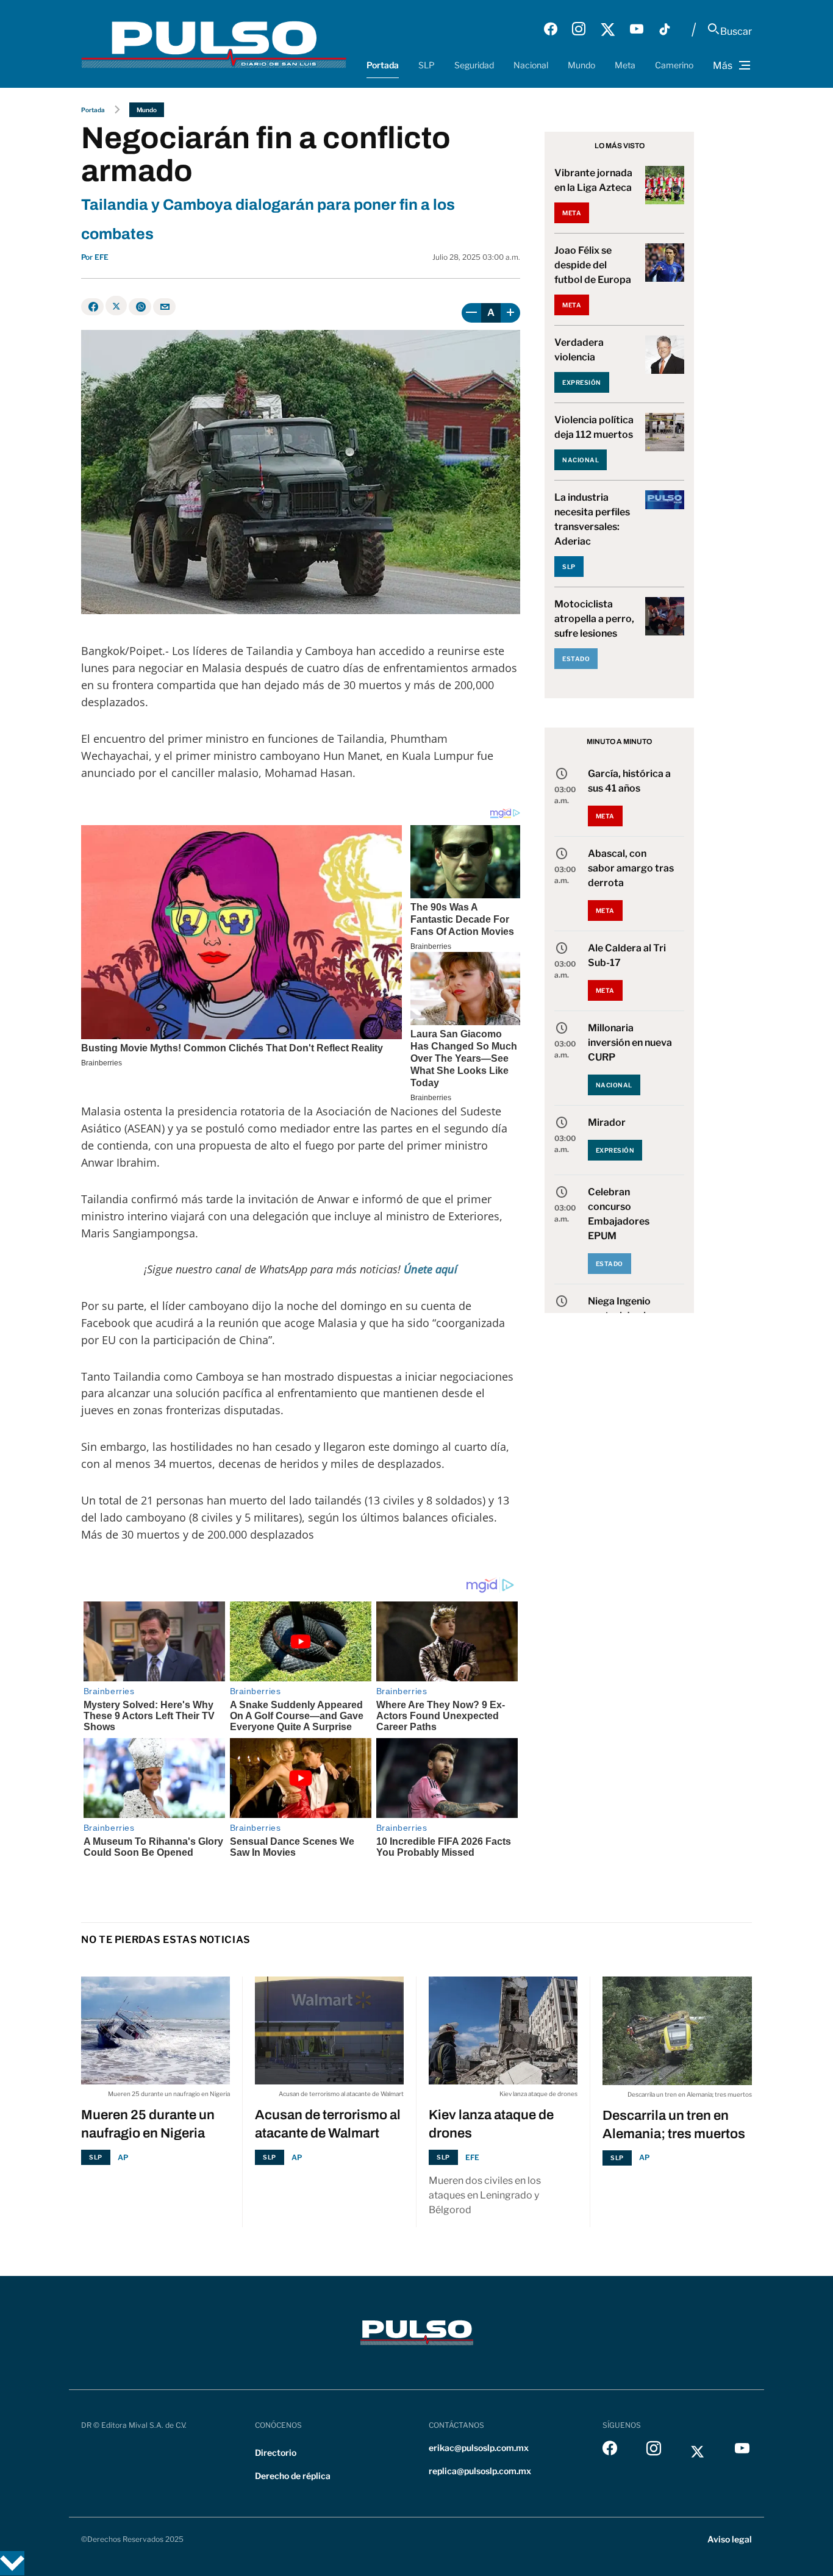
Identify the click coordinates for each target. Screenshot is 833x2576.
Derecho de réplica (293, 2476)
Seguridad (474, 65)
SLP (427, 65)
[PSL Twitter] (608, 29)
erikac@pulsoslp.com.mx (479, 2448)
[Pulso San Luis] (214, 44)
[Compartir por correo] (164, 307)
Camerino (674, 65)
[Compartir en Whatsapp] (140, 307)
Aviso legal (730, 2539)
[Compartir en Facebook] (92, 307)
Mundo (581, 65)
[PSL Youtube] (637, 29)
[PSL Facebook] (551, 29)
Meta (625, 65)
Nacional (531, 65)
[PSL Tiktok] (665, 29)
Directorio (276, 2453)
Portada (383, 65)
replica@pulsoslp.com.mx (480, 2471)
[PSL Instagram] (579, 29)
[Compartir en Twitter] (116, 306)
